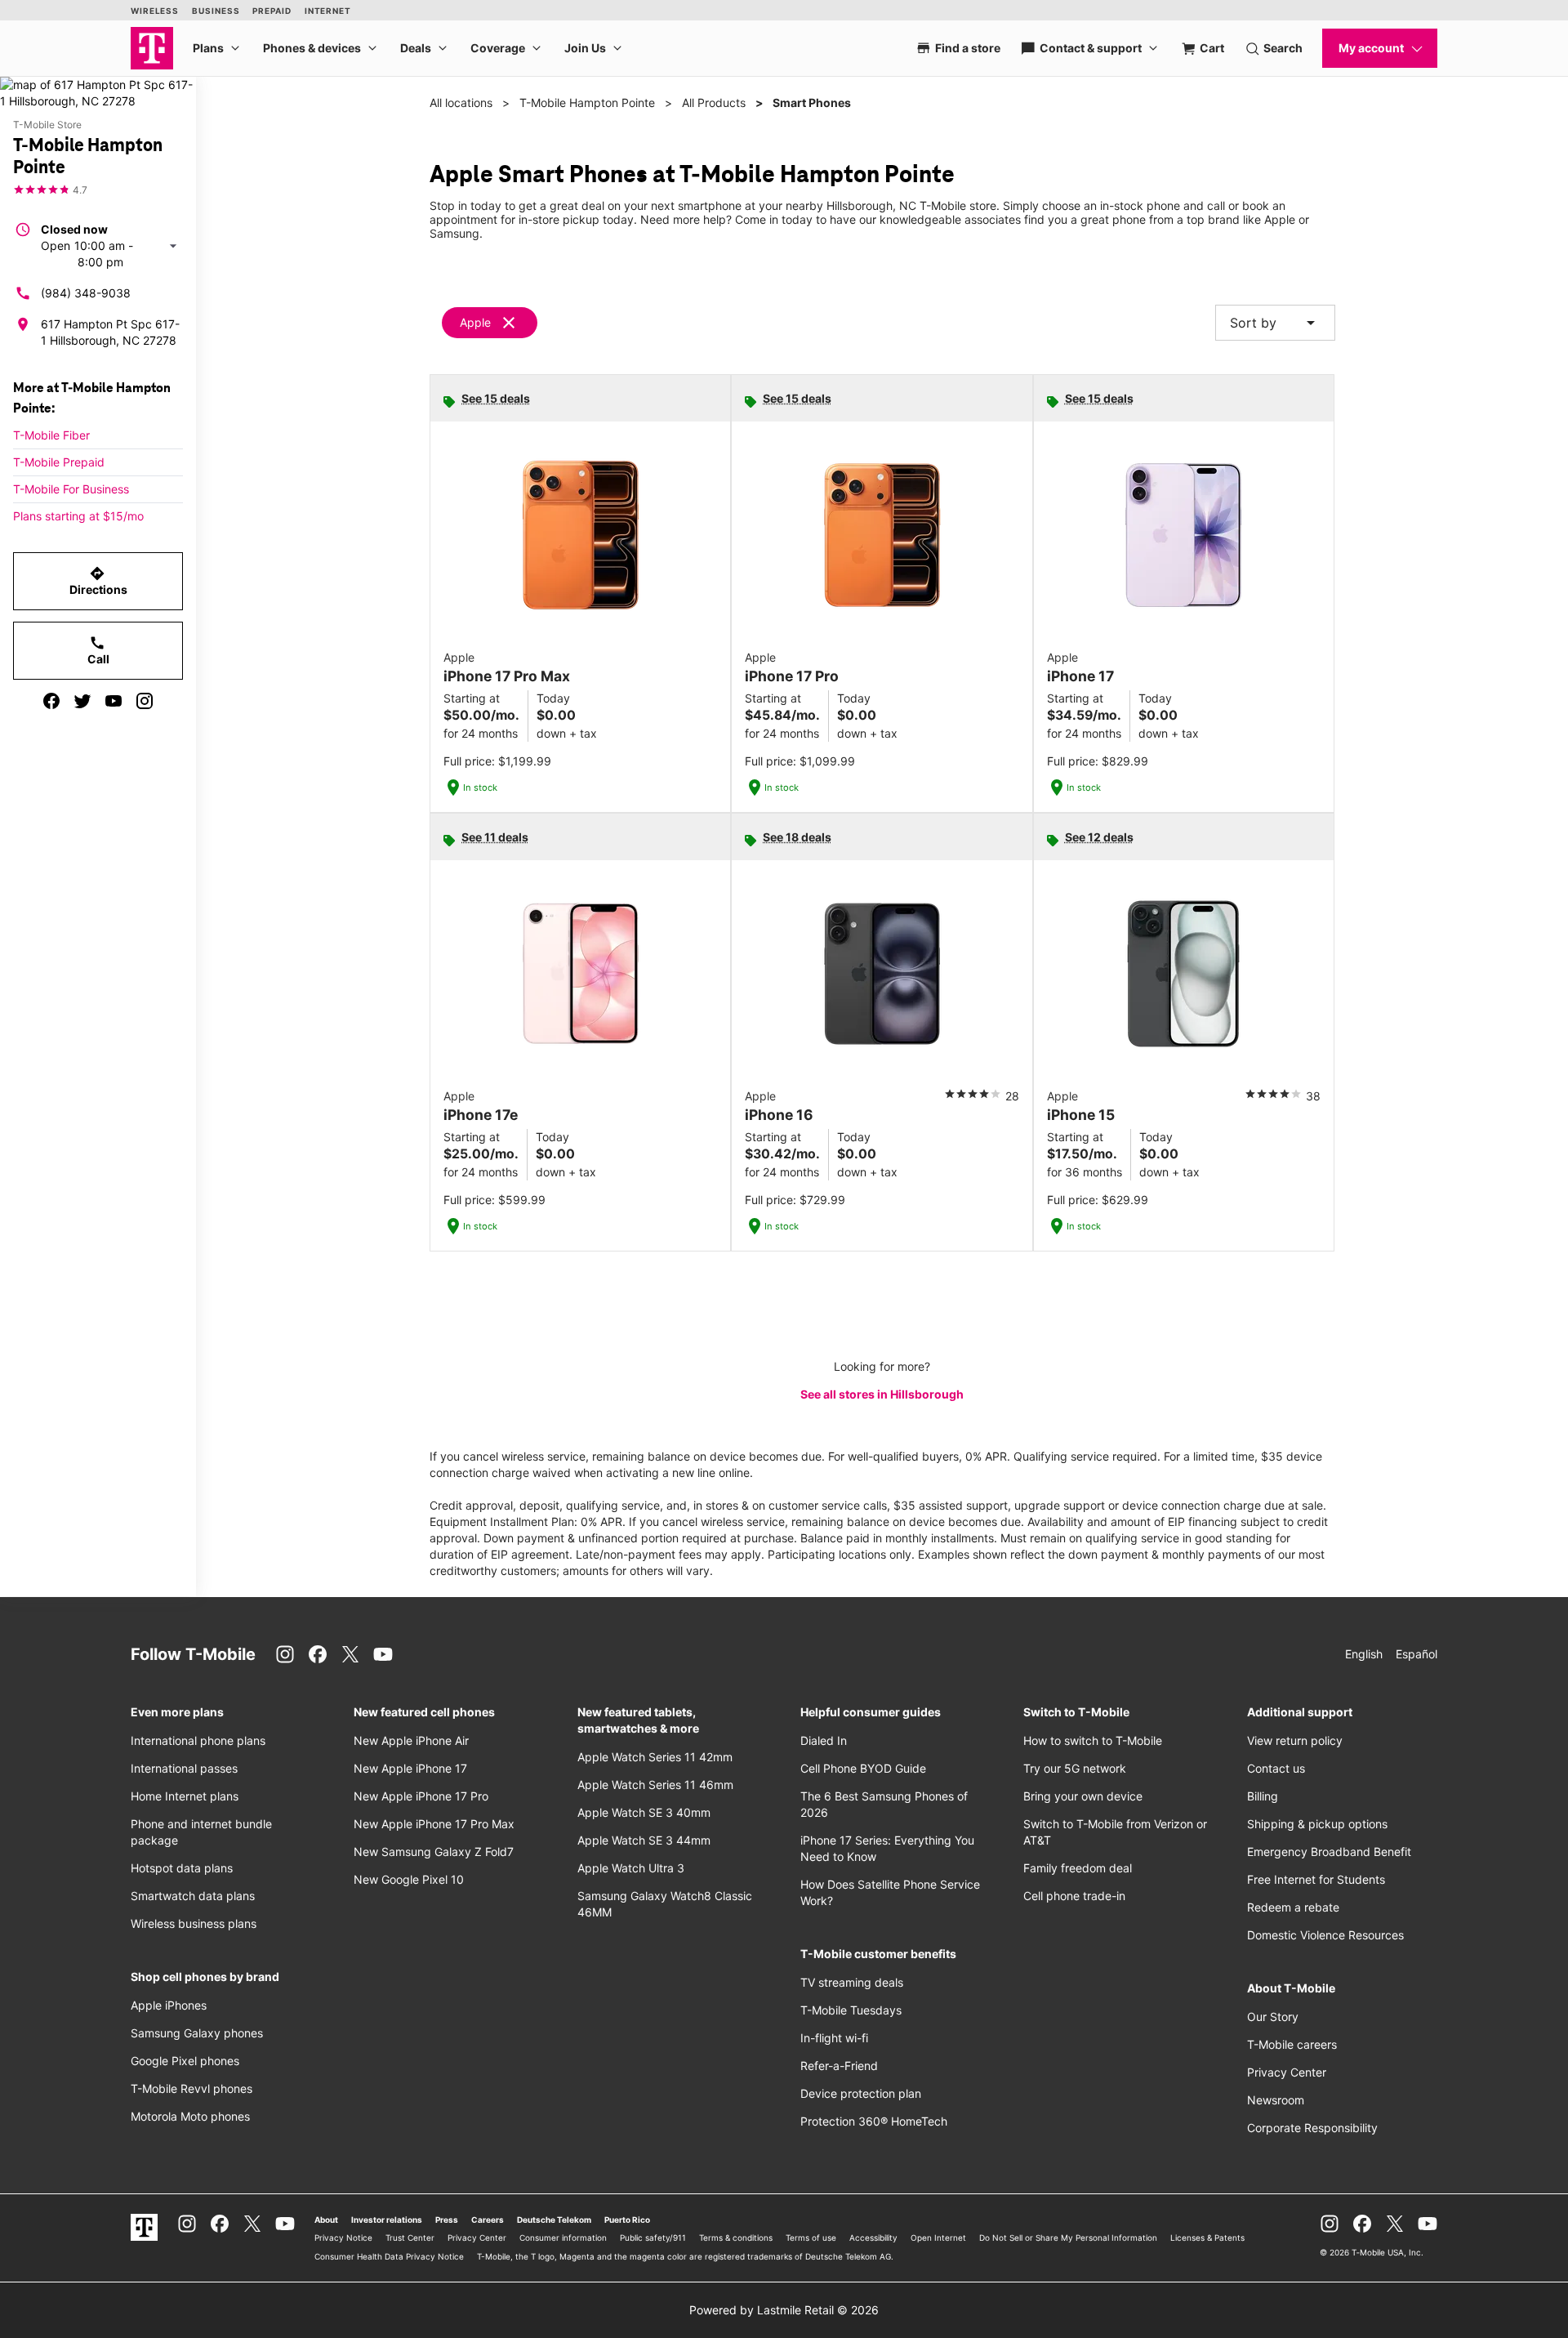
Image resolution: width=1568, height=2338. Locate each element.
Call (98, 650)
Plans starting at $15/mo (78, 516)
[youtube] (114, 701)
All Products (714, 103)
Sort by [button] (1275, 323)
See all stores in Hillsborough (882, 1394)
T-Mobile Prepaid (59, 462)
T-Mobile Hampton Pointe (587, 103)
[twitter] (82, 701)
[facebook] (51, 701)
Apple (475, 322)
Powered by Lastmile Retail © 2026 (784, 2310)
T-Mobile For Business (71, 489)
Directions (98, 581)
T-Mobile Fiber (51, 435)
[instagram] (145, 701)
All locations (461, 103)
